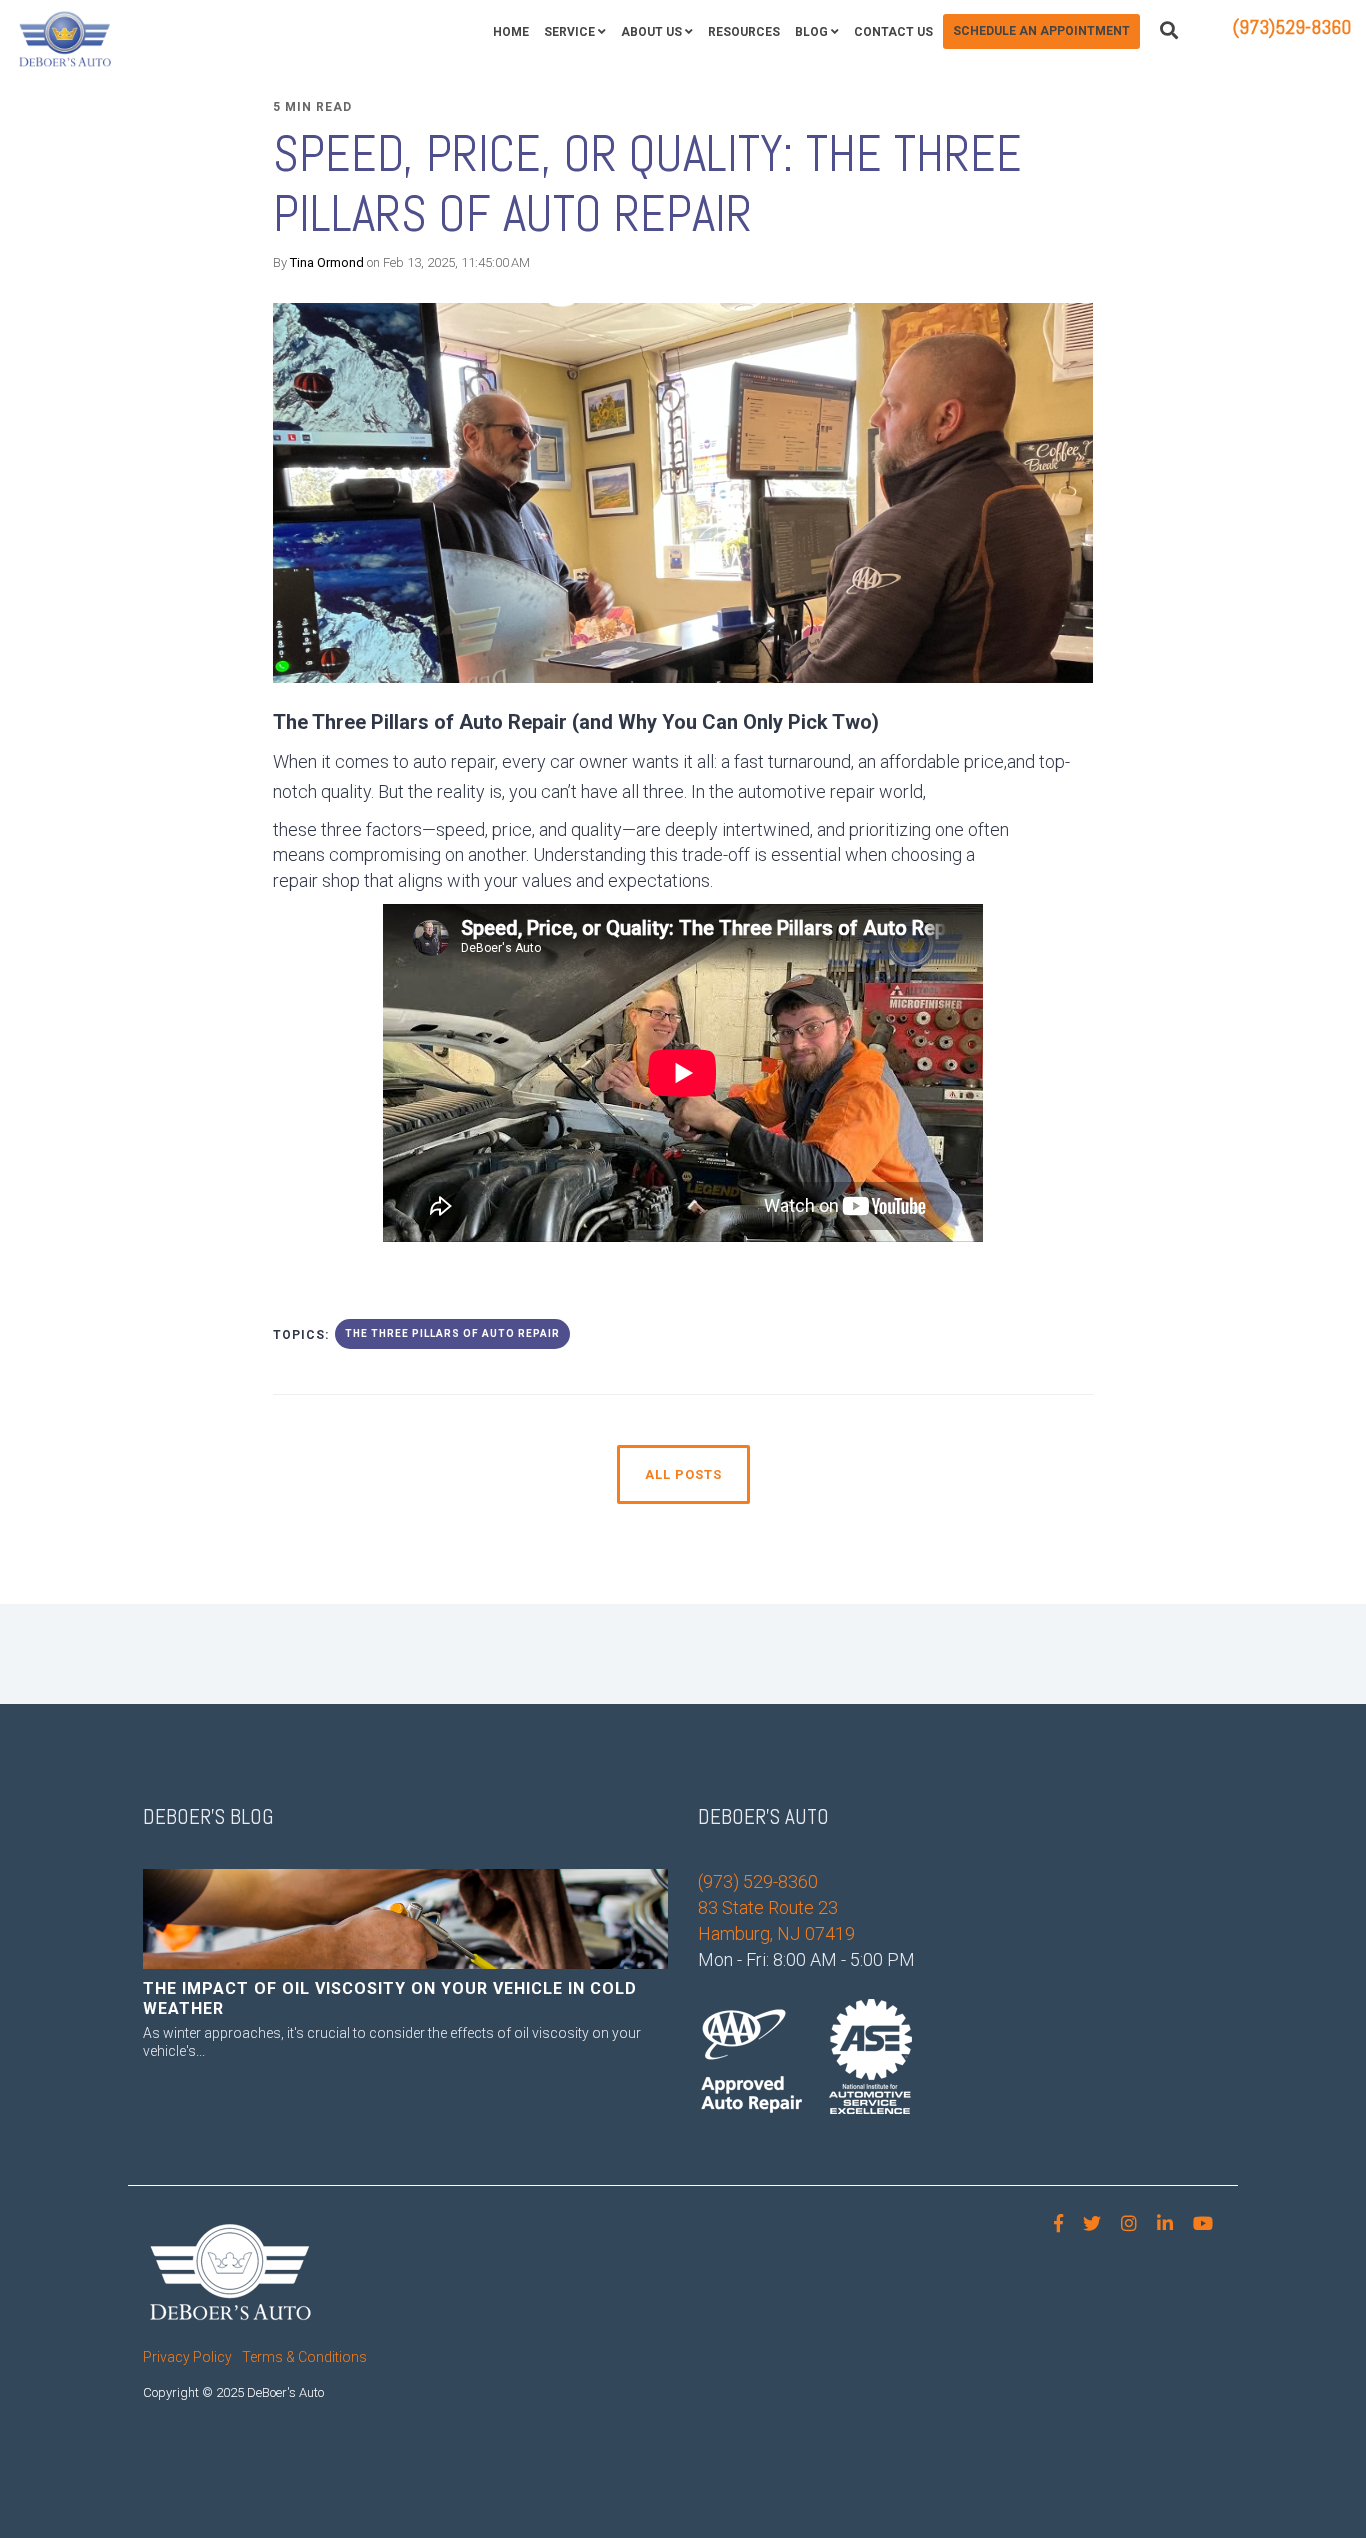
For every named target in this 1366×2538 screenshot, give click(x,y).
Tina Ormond (327, 262)
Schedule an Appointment (1041, 31)
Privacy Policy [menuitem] (187, 2357)
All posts (683, 1474)
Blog (811, 32)
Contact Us (893, 32)
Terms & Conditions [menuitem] (304, 2357)
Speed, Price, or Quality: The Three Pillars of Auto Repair (647, 184)
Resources (744, 32)
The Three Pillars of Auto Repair (452, 1333)
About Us (651, 32)
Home (511, 32)
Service (569, 32)
